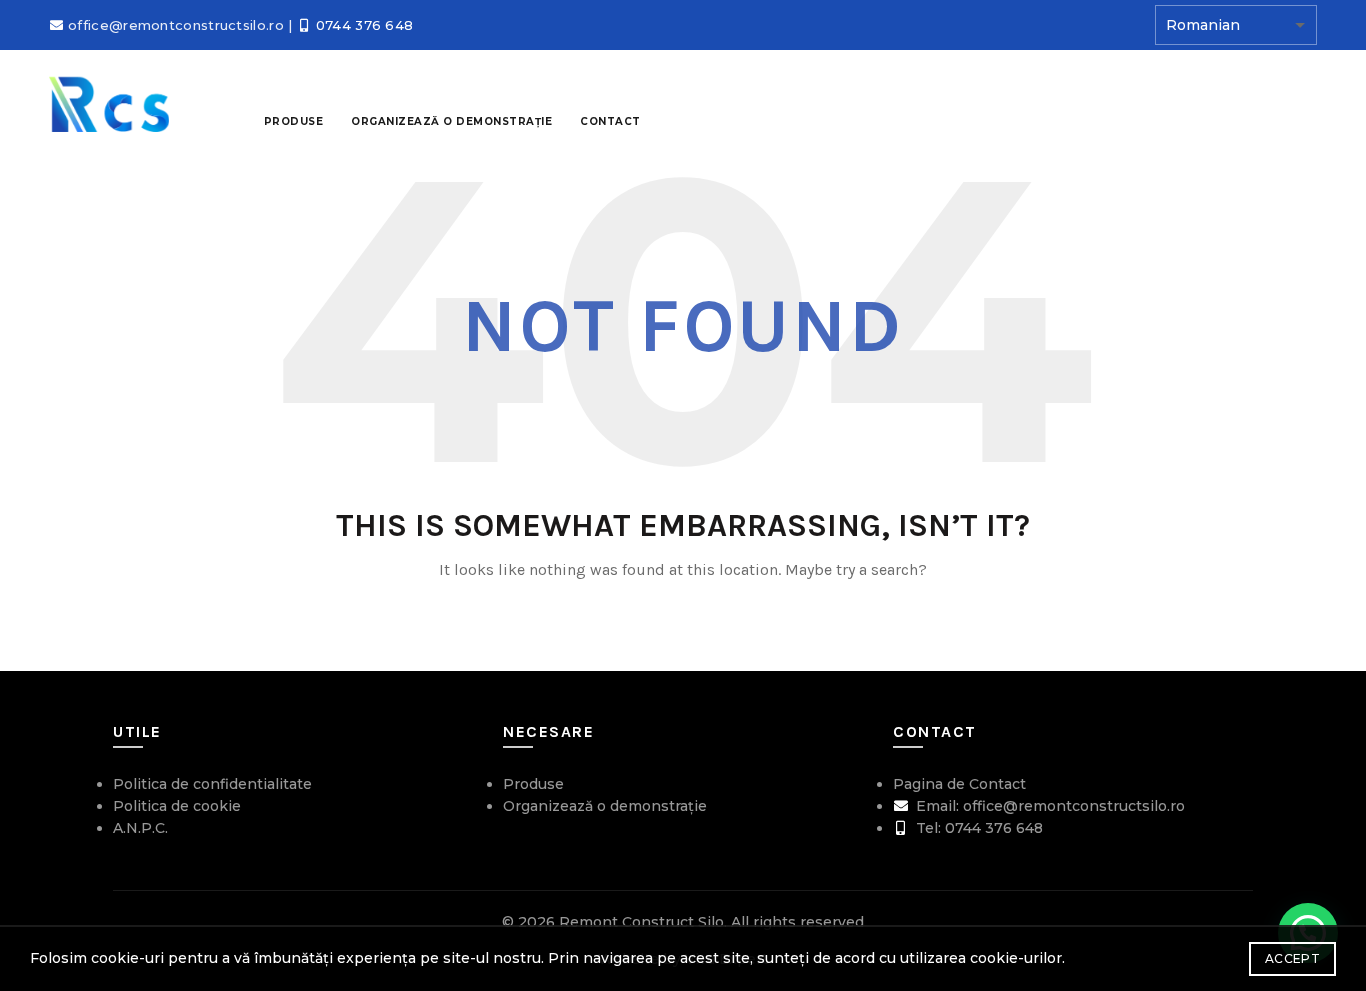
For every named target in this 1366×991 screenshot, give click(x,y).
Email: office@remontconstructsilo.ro (1048, 806)
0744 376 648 (365, 25)
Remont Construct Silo (641, 922)
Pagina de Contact (959, 784)
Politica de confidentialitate (212, 784)
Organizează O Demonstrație (451, 121)
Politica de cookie (177, 806)
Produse (294, 121)
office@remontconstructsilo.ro (176, 25)
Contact (610, 121)
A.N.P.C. (140, 828)
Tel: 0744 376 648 (977, 828)
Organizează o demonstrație (605, 806)
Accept (1292, 958)
